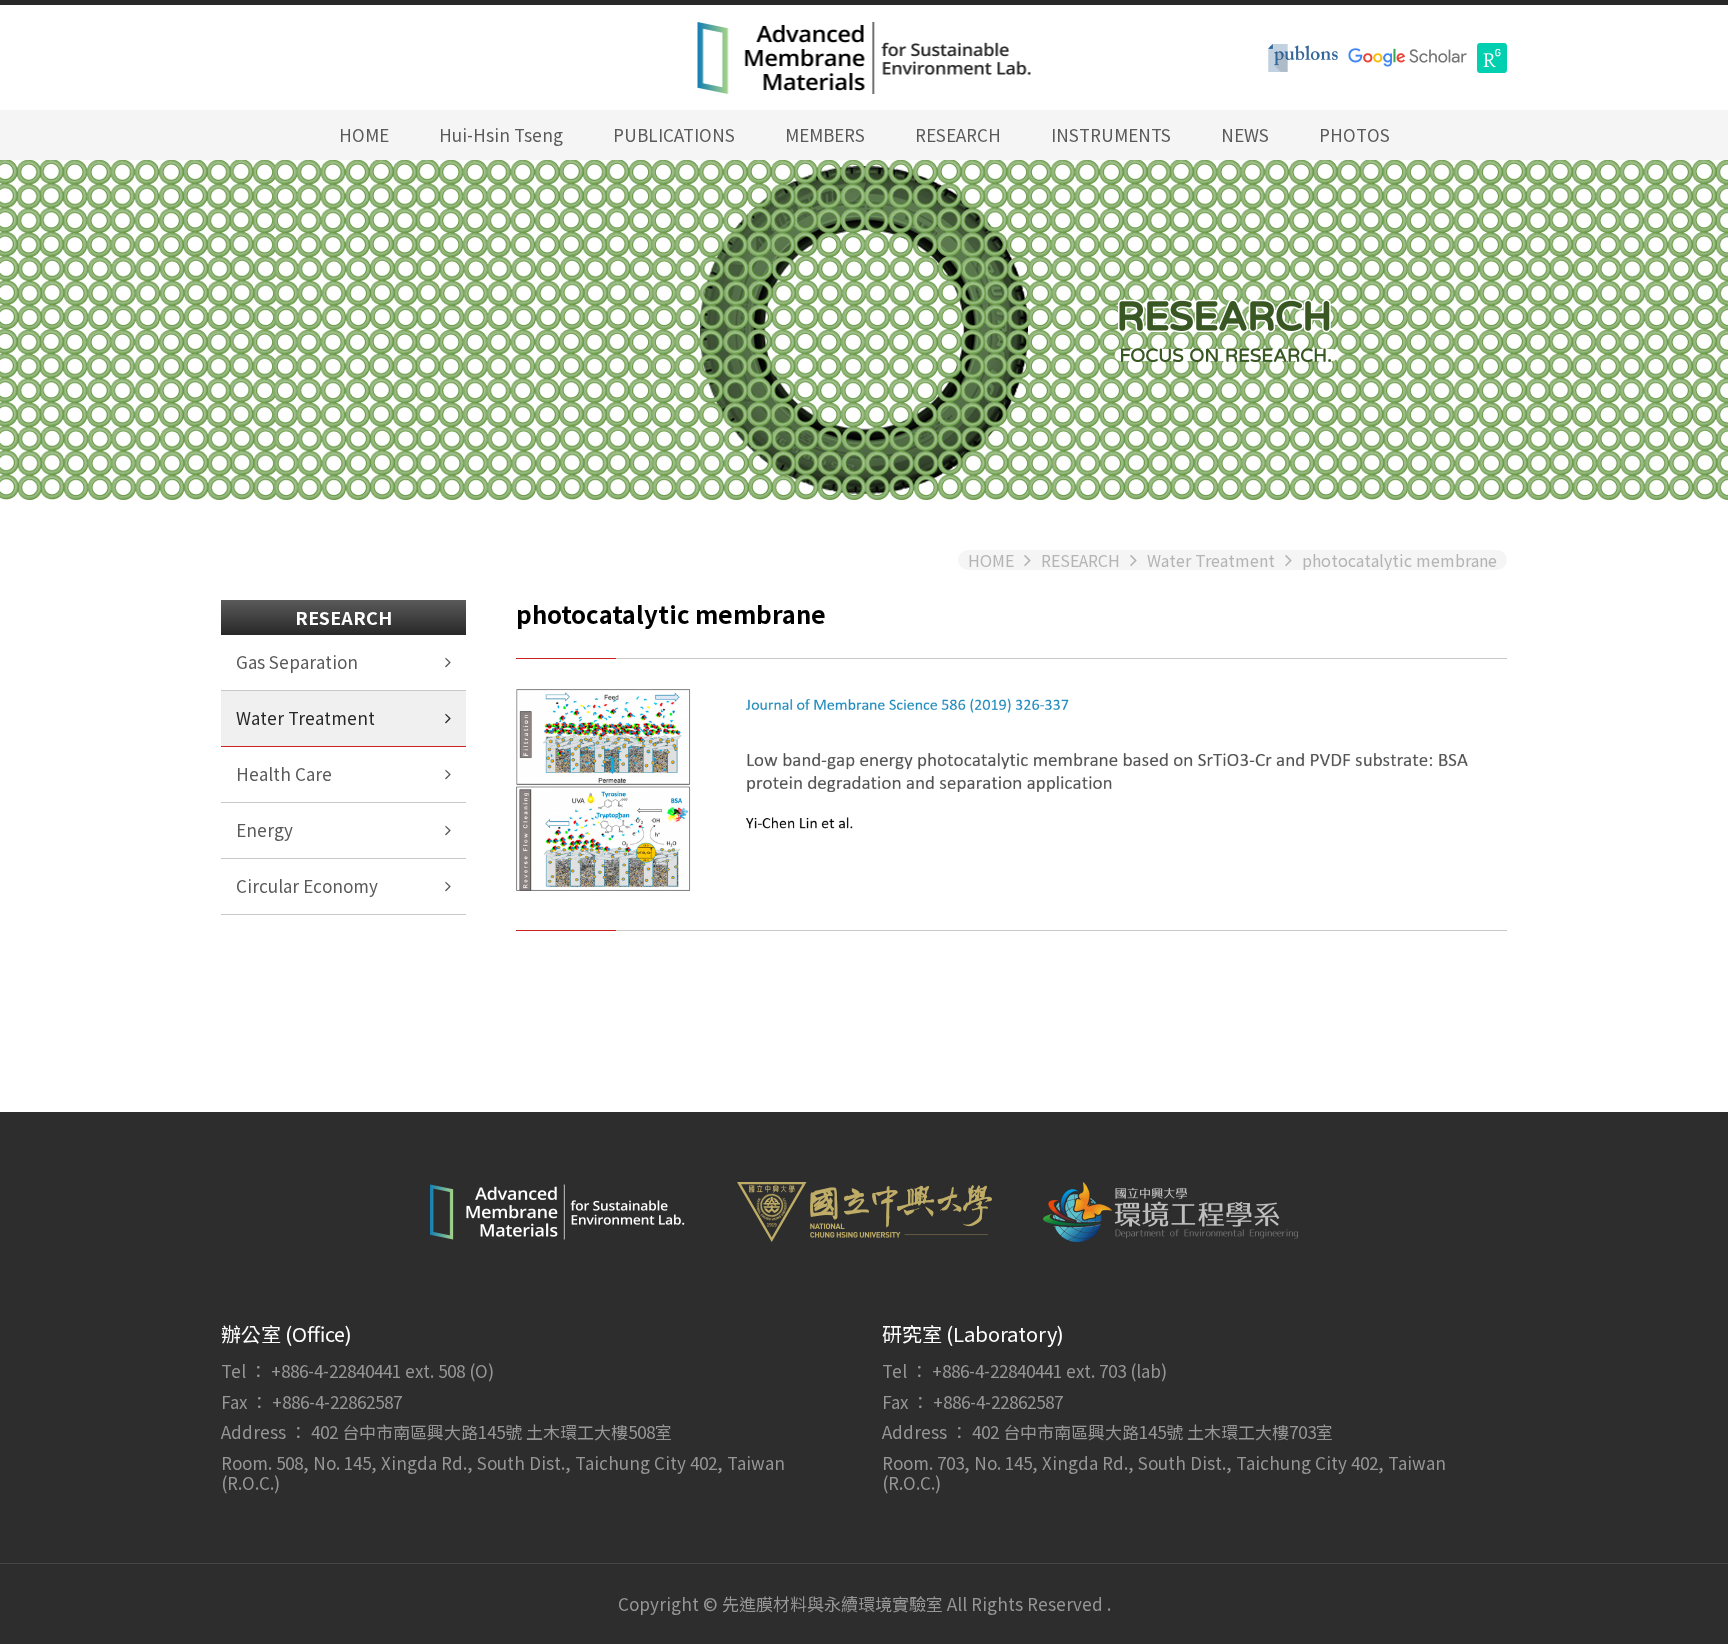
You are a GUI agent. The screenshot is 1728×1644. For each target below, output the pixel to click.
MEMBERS (825, 134)
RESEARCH (958, 134)
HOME (364, 134)
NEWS (1245, 134)
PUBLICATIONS (674, 134)
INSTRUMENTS (1111, 134)
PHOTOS (1354, 134)
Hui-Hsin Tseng (501, 134)
